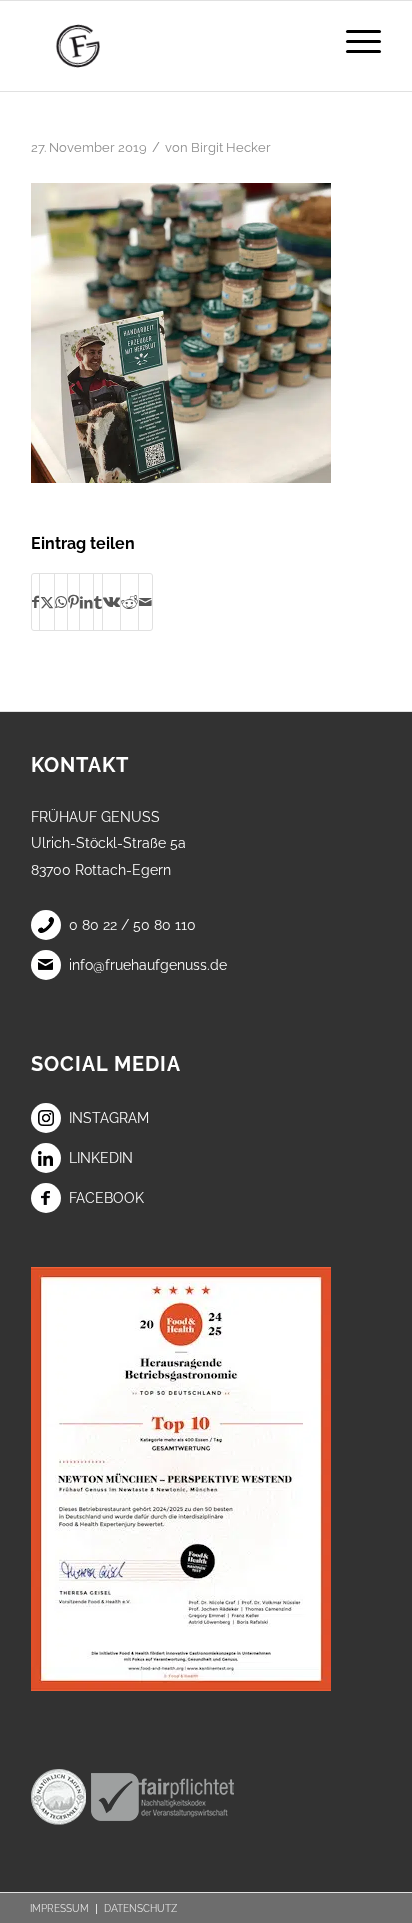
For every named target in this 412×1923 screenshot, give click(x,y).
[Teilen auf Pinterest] (73, 602)
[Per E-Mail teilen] (145, 602)
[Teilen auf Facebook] (35, 602)
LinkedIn (101, 1158)
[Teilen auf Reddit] (129, 602)
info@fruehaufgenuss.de (148, 965)
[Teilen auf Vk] (111, 602)
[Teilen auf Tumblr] (98, 602)
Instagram (109, 1118)
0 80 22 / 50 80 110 (132, 925)
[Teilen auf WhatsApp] (61, 602)
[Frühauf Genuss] (171, 46)
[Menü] (353, 41)
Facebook (106, 1198)
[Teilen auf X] (47, 602)
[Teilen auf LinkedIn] (86, 602)
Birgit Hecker (231, 147)
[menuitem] (353, 41)
